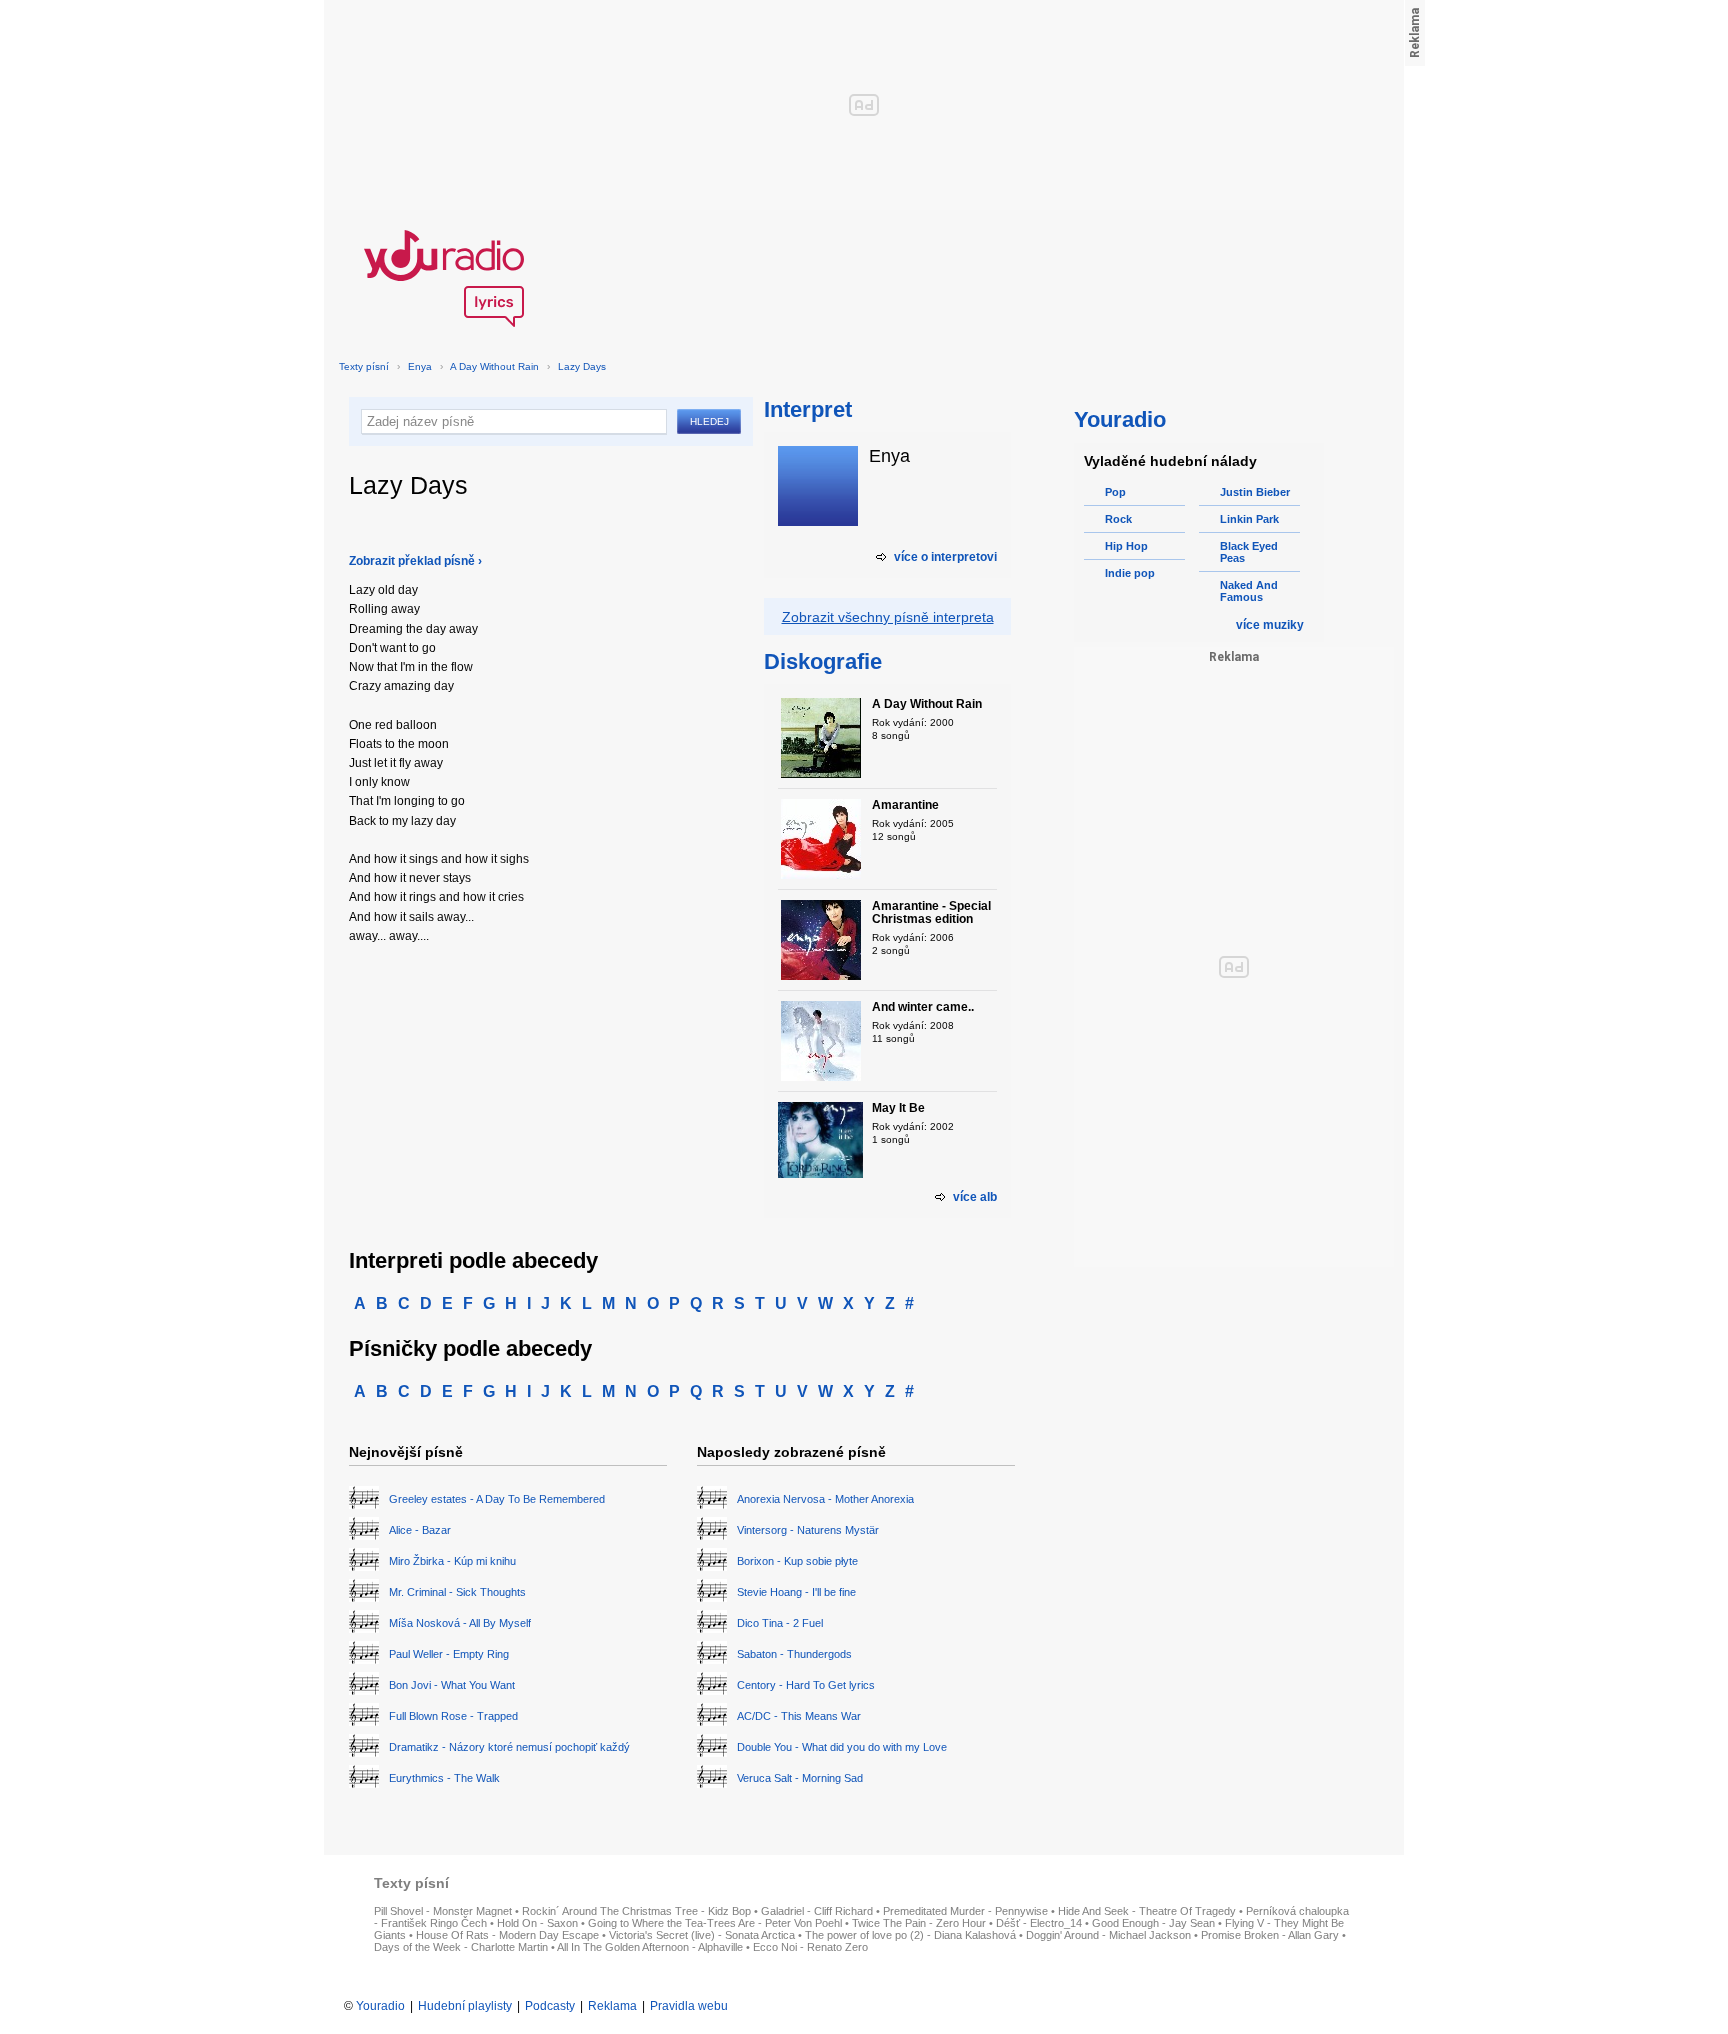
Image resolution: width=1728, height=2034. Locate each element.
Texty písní (364, 366)
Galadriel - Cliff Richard (817, 1911)
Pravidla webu (689, 2006)
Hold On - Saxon (537, 1923)
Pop (1115, 492)
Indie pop (1130, 573)
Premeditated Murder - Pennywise (965, 1911)
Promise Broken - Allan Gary (1270, 1935)
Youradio (380, 2006)
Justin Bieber (1255, 492)
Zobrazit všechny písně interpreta (888, 617)
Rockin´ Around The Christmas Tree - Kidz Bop (636, 1911)
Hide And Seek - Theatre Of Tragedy (1147, 1911)
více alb (975, 1197)
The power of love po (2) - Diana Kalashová (910, 1935)
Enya (420, 366)
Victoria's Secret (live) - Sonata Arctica (702, 1935)
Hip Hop (1126, 546)
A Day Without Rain (494, 366)
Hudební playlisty (465, 2006)
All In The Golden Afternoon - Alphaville (650, 1947)
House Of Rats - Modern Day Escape (507, 1935)
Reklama (612, 2006)
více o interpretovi (945, 557)
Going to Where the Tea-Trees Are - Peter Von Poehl (715, 1923)
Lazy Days (582, 366)
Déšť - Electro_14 (1039, 1923)
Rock (1118, 519)
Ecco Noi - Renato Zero (810, 1947)
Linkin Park (1249, 519)
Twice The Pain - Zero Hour (919, 1923)
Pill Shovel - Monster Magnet (443, 1911)
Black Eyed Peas (1249, 552)
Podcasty (550, 2006)
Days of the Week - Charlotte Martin (461, 1947)
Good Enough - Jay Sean (1153, 1923)
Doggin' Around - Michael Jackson (1108, 1935)
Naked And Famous (1249, 591)
